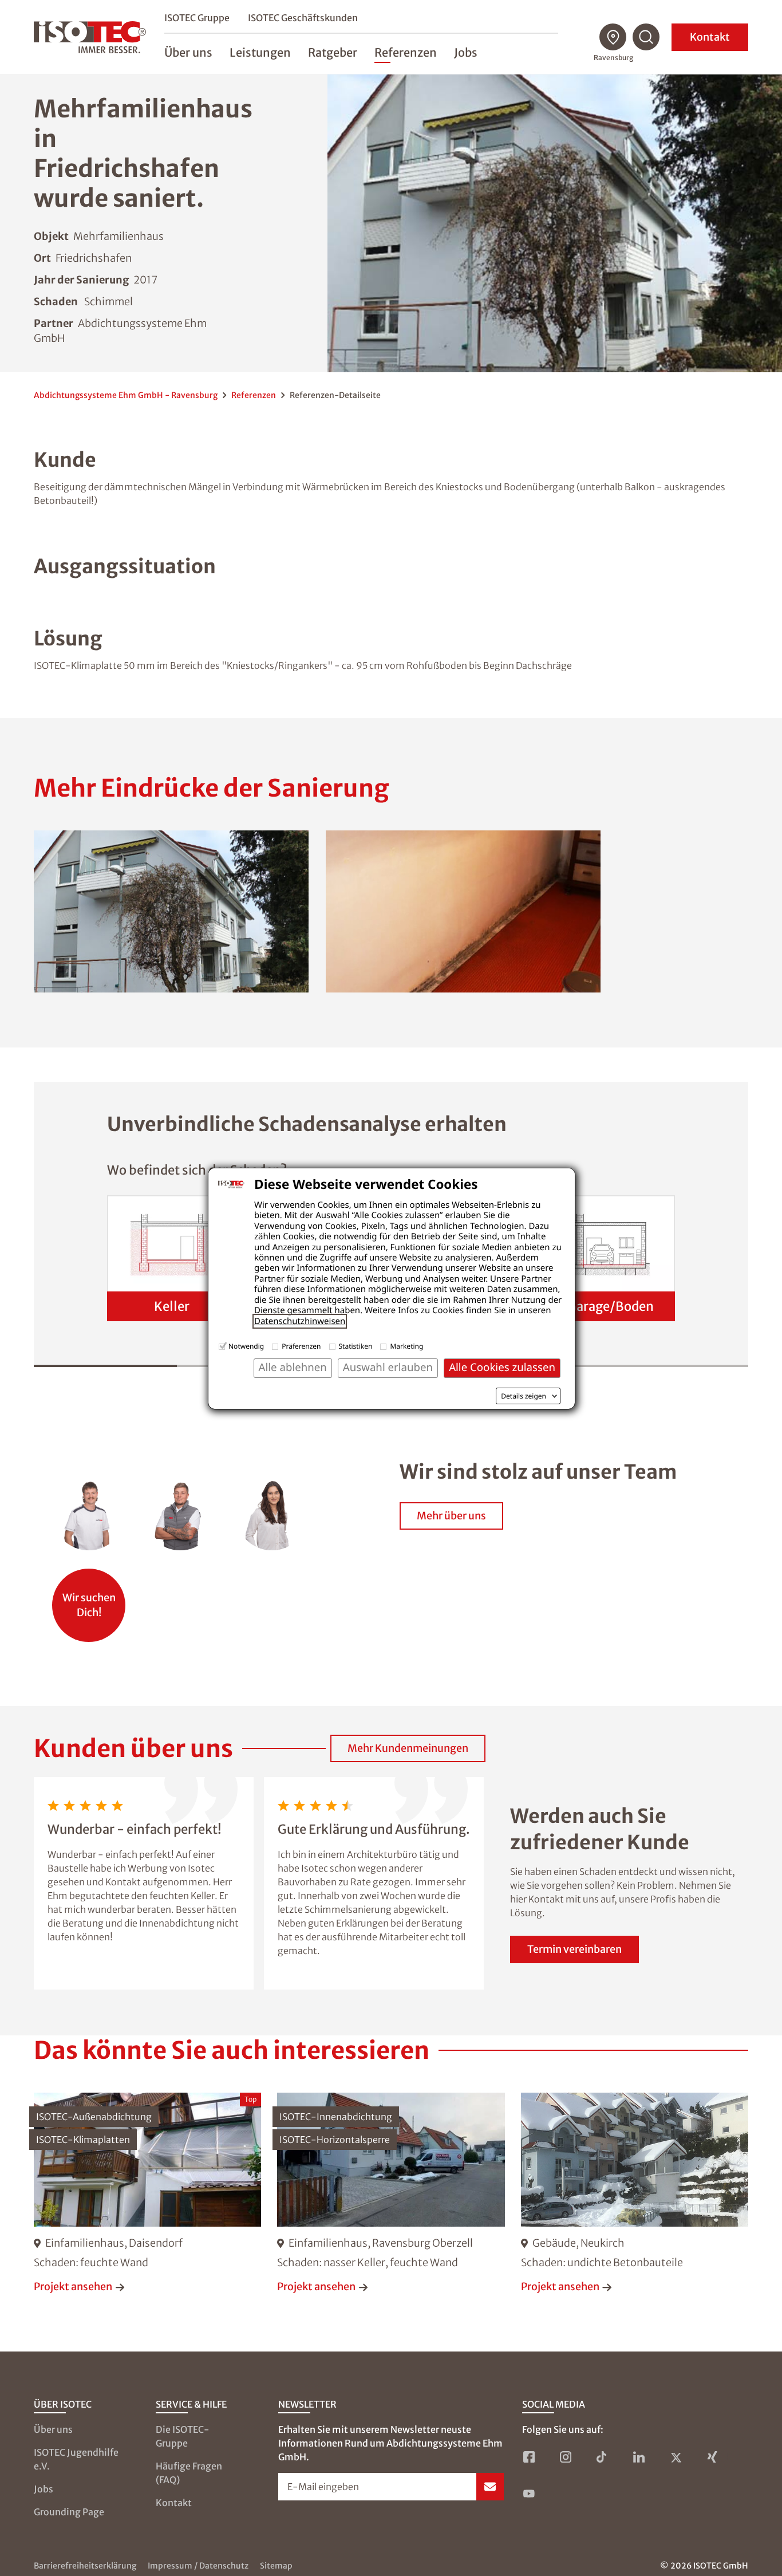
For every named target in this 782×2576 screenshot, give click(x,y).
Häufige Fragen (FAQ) (189, 2473)
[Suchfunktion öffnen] (646, 37)
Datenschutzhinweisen (300, 1321)
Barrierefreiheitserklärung (85, 2566)
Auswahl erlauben (388, 1367)
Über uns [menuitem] (188, 52)
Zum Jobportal (89, 1599)
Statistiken (356, 1346)
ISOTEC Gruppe (197, 18)
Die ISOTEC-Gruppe (183, 2436)
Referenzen (254, 395)
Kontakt (710, 37)
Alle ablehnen (293, 1367)
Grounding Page (69, 2512)
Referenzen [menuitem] (406, 52)
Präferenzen (301, 1346)
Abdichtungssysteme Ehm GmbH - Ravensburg (126, 395)
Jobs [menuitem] (466, 52)
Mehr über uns (451, 1516)
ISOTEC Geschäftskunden (303, 18)
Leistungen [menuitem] (260, 52)
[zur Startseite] (90, 37)
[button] (171, 911)
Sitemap (276, 2566)
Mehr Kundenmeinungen (408, 1748)
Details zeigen (524, 1396)
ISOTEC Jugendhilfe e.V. (76, 2459)
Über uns (53, 2429)
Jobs (44, 2489)
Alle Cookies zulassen (502, 1367)
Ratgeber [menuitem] (333, 52)
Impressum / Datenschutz (198, 2566)
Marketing (406, 1346)
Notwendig (246, 1346)
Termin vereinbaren (574, 1949)
